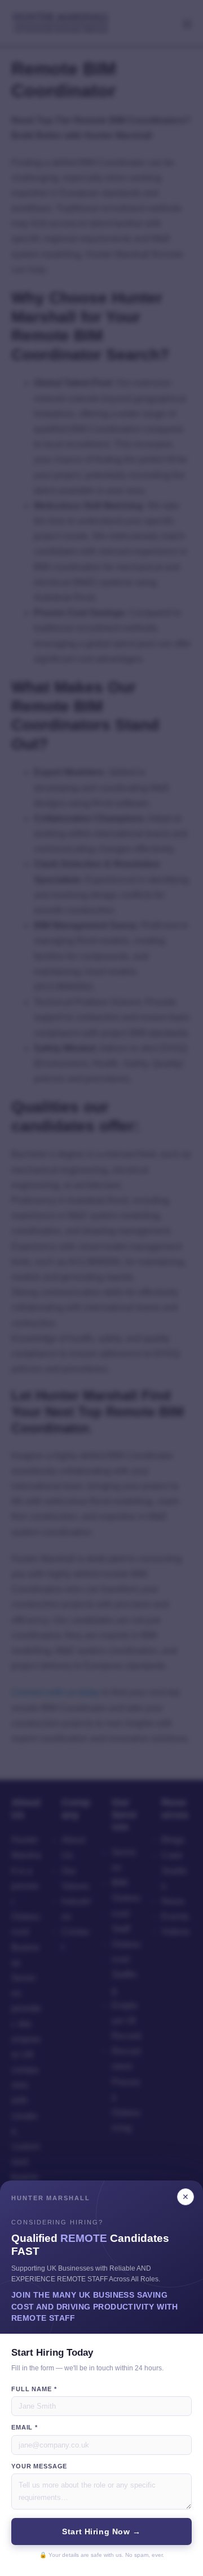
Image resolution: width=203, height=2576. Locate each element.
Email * (25, 2427)
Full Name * (34, 2389)
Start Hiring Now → (101, 2531)
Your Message (39, 2466)
